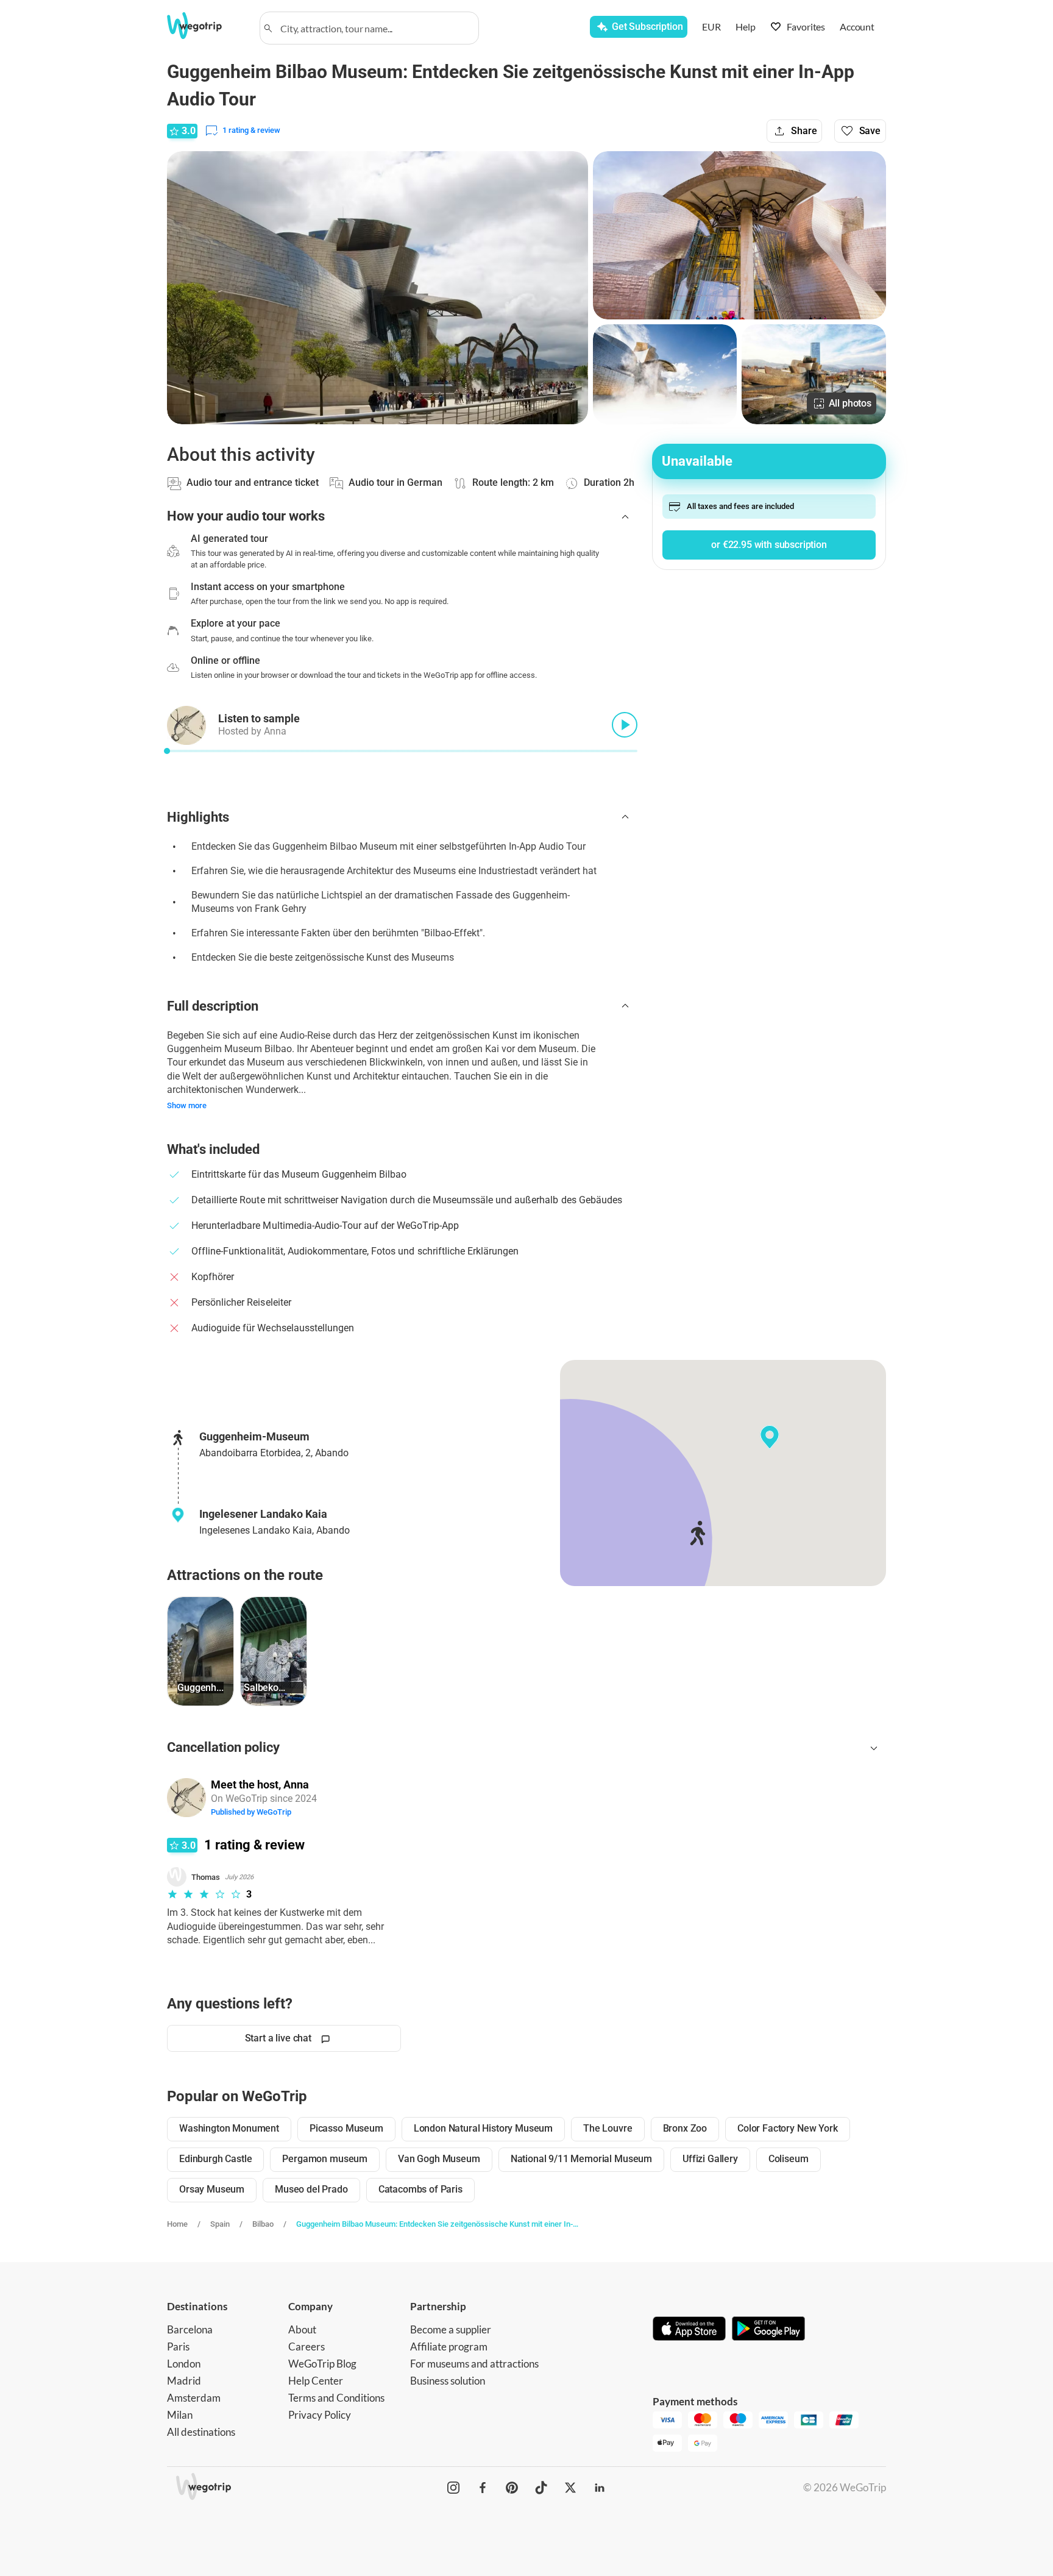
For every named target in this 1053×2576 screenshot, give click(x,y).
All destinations (201, 2432)
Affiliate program (449, 2347)
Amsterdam (194, 2398)
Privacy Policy (320, 2415)
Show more (187, 1105)
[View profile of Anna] (186, 1798)
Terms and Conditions (336, 2398)
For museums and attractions (474, 2364)
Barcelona (190, 2329)
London (184, 2364)
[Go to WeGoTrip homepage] (205, 26)
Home (177, 2224)
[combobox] (375, 28)
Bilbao (263, 2224)
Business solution (448, 2381)
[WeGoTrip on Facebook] (483, 2488)
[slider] (167, 751)
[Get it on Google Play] (768, 2330)
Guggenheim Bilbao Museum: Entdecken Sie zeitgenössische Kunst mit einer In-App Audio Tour (439, 2224)
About (302, 2329)
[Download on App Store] (689, 2330)
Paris (178, 2347)
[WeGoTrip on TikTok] (541, 2488)
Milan (180, 2415)
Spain (220, 2224)
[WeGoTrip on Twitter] (570, 2488)
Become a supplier (451, 2329)
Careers (307, 2347)
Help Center (316, 2381)
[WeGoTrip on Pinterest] (512, 2488)
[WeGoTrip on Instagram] (453, 2488)
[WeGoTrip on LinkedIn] (600, 2488)
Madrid (184, 2381)
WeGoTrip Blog (322, 2364)
